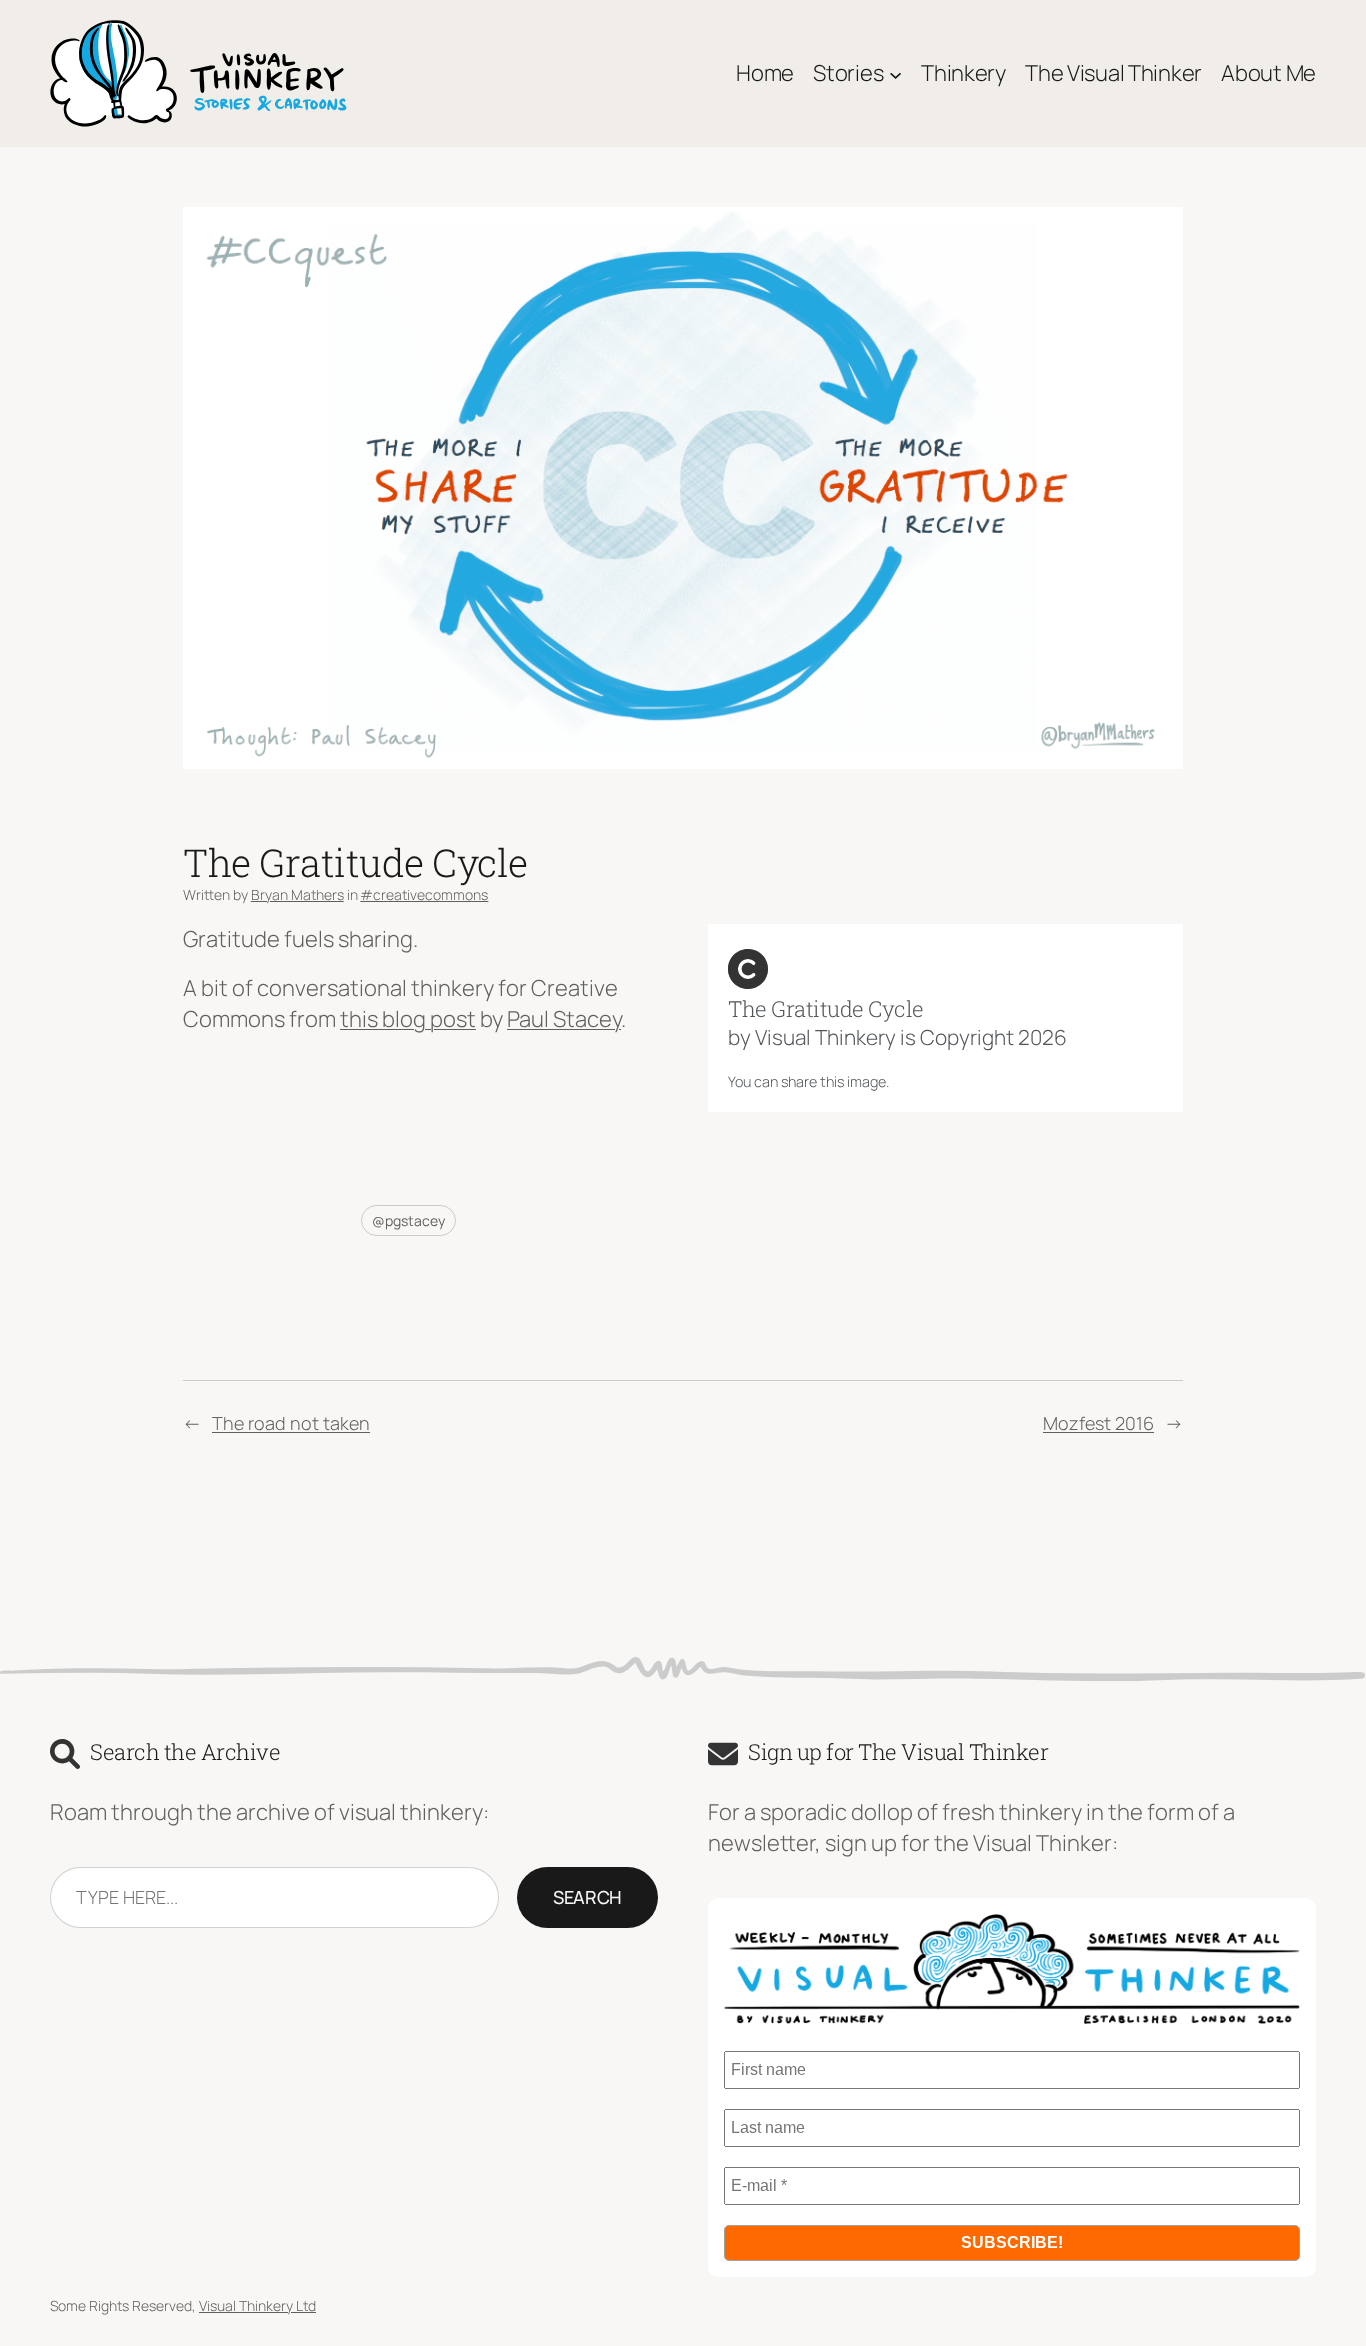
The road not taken (291, 1423)
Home (765, 73)
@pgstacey (408, 1220)
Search (587, 1897)
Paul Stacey (564, 1019)
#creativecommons (424, 894)
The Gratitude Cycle (826, 1009)
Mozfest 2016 (1098, 1423)
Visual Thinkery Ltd (257, 2305)
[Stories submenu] (895, 73)
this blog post (408, 1019)
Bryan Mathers (297, 894)
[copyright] (748, 969)
